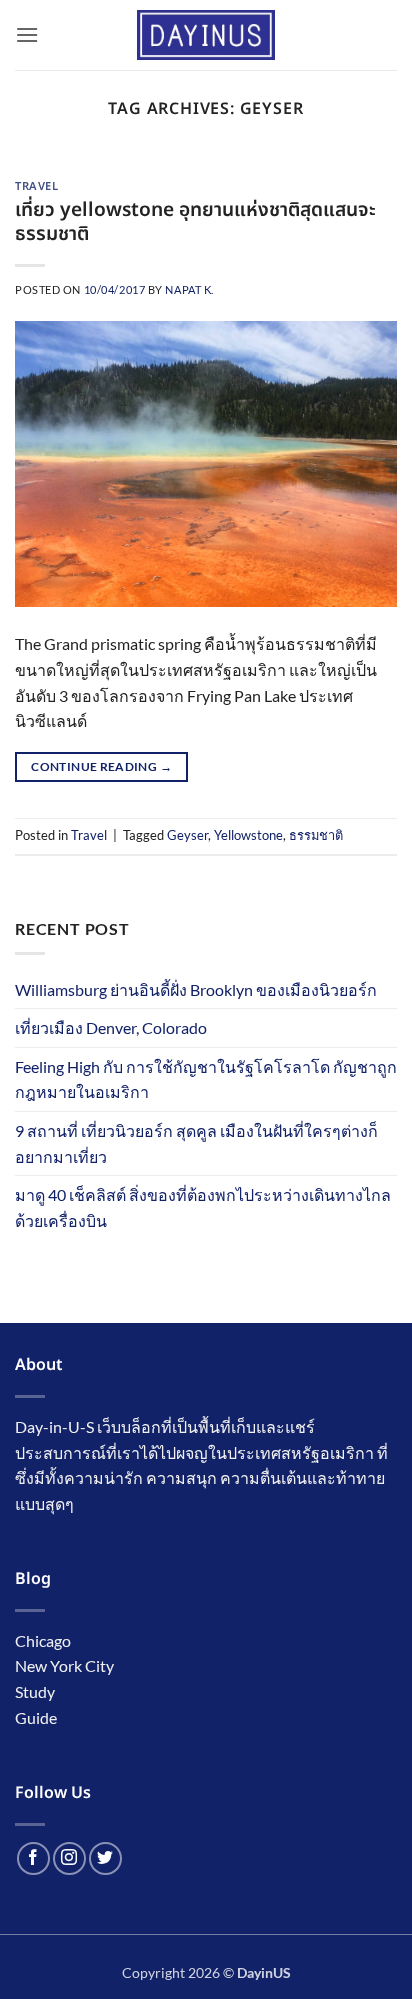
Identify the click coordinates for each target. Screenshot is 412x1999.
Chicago (43, 1640)
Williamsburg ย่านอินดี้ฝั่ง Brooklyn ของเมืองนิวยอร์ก (196, 989)
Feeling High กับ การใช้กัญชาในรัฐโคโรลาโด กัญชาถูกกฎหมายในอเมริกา (206, 1079)
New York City (64, 1665)
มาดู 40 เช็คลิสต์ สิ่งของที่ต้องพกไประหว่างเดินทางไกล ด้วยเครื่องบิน (203, 1207)
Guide (36, 1717)
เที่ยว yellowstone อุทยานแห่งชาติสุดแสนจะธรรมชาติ (195, 223)
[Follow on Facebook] (33, 1858)
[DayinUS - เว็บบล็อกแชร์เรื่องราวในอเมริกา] (206, 35)
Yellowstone (248, 835)
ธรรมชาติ (316, 835)
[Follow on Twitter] (105, 1858)
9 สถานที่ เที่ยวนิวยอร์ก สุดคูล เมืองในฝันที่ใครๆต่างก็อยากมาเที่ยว (196, 1143)
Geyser (187, 835)
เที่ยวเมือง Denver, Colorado (111, 1027)
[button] (27, 34)
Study (35, 1691)
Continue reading (101, 766)
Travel (36, 186)
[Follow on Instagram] (69, 1858)
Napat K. (189, 289)
